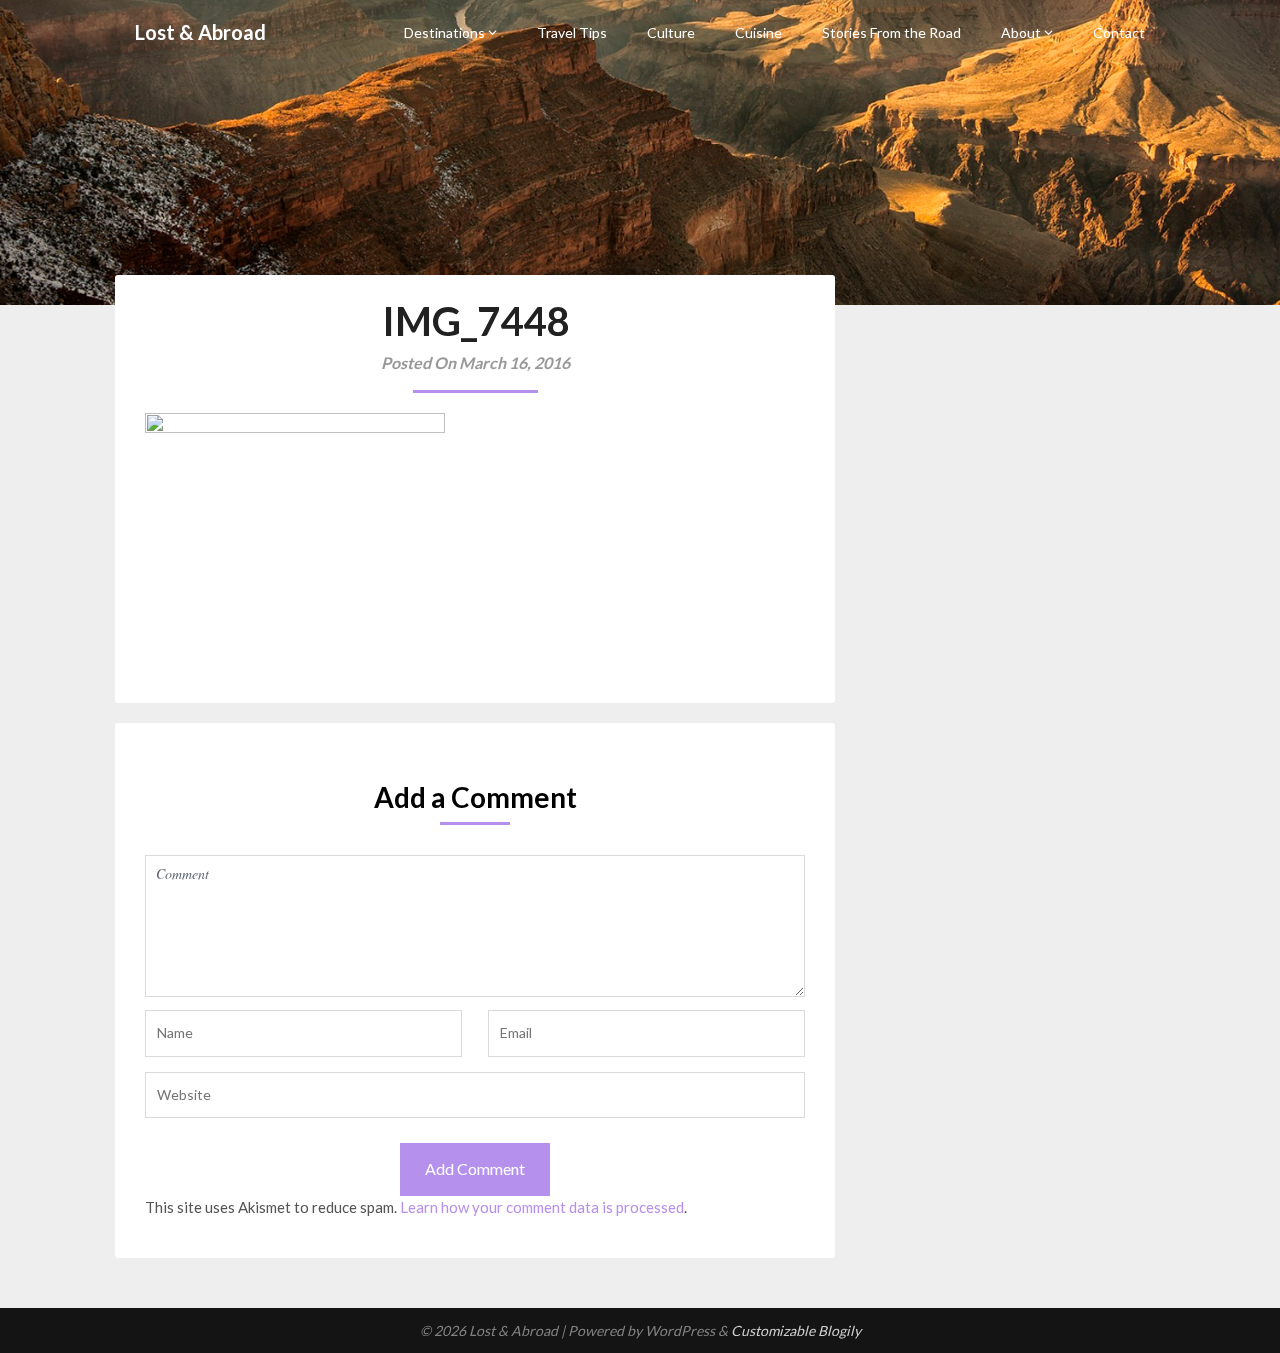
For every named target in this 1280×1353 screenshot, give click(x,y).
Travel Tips (572, 32)
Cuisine (758, 32)
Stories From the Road (891, 32)
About (1021, 32)
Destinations (444, 32)
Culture (671, 32)
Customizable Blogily (796, 1330)
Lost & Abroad (200, 32)
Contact (1119, 32)
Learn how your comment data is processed (542, 1207)
